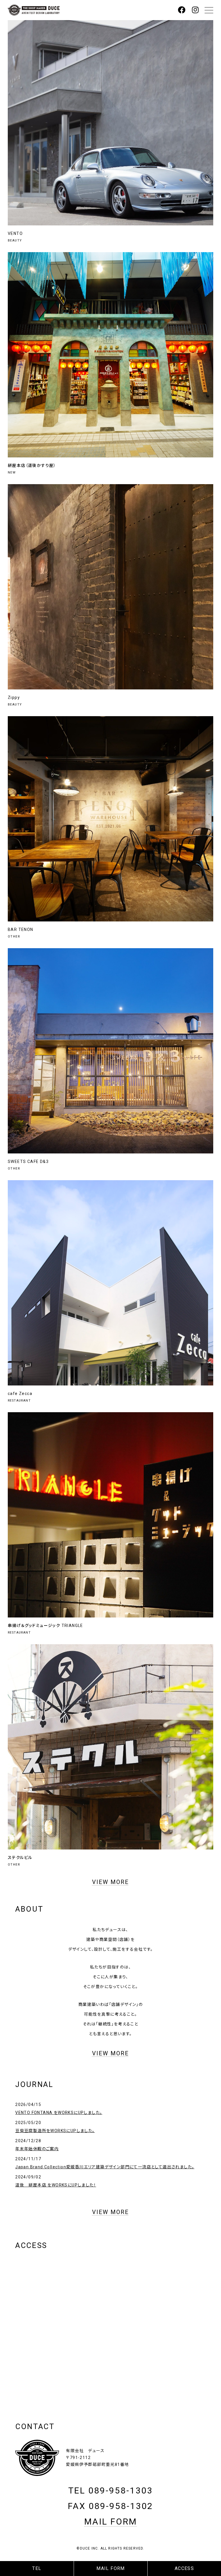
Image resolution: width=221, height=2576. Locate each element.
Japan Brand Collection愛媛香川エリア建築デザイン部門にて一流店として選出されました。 (105, 2167)
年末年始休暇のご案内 (37, 2149)
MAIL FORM (111, 2568)
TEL (37, 2568)
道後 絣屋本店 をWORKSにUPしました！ (56, 2185)
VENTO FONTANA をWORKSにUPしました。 (59, 2113)
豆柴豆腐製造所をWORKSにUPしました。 (55, 2131)
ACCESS (184, 2568)
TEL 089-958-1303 (110, 2490)
